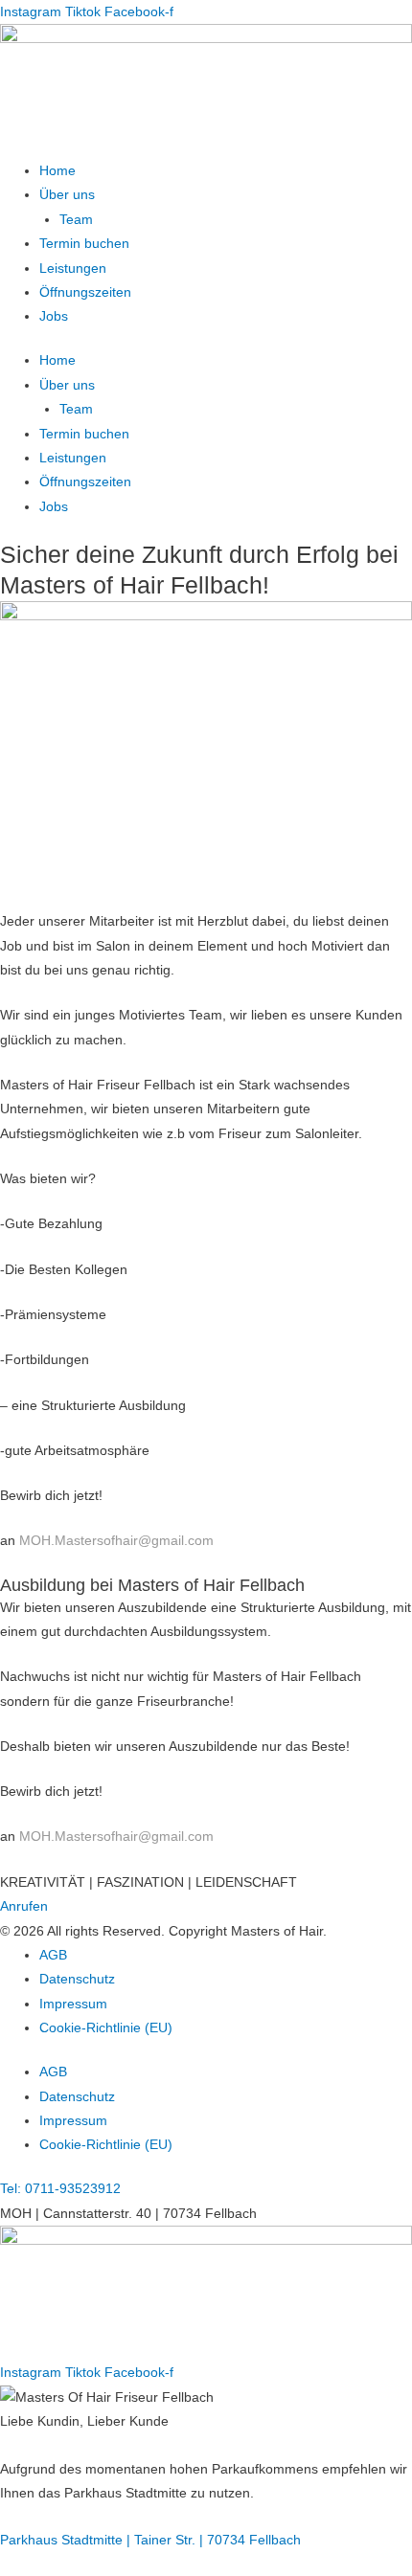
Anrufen (24, 1906)
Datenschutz (77, 1979)
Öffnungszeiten (85, 292)
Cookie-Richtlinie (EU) (106, 2028)
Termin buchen (84, 244)
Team (76, 220)
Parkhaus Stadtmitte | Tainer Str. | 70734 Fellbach (150, 2540)
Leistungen (73, 269)
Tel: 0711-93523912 (60, 2189)
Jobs (54, 316)
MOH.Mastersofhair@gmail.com (116, 1541)
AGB (53, 1955)
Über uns (67, 195)
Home (57, 171)
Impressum (73, 2004)
